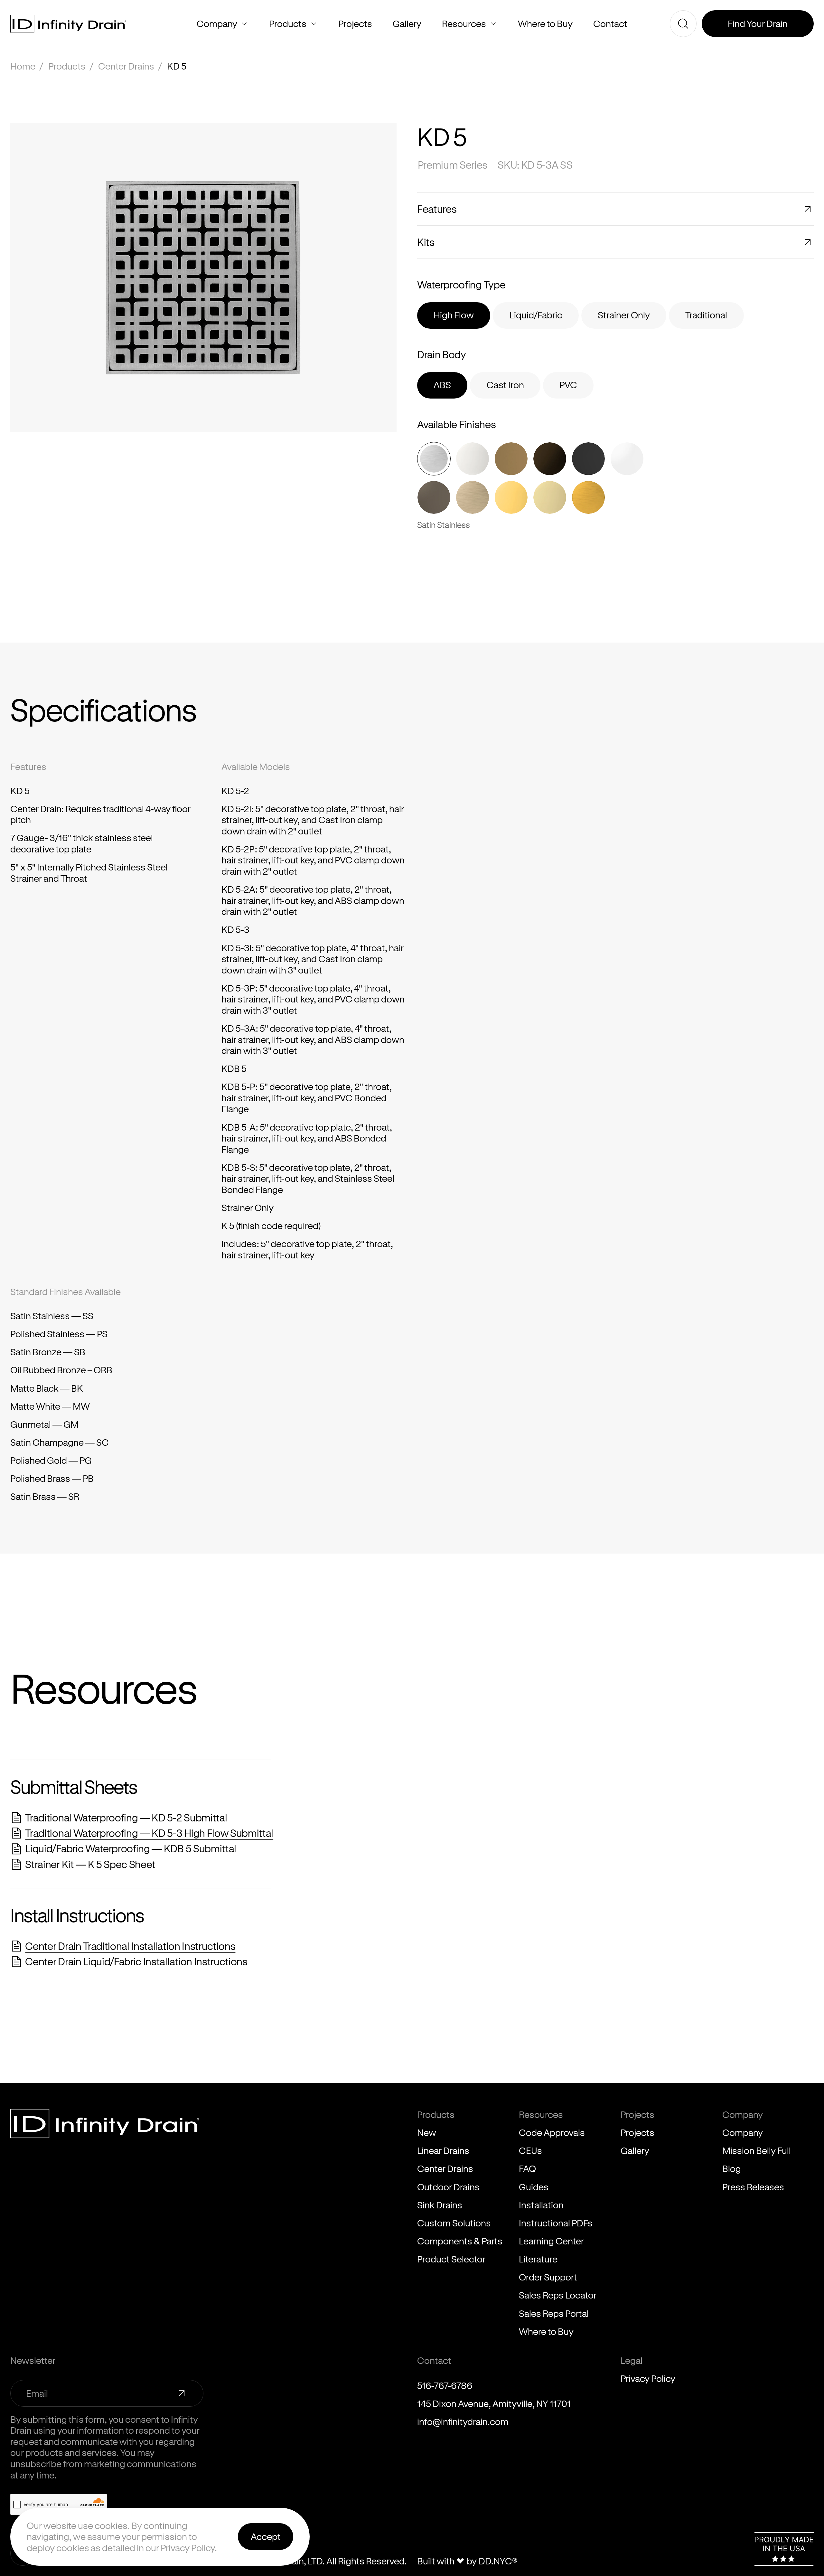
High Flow (454, 315)
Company (244, 24)
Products (314, 24)
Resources (493, 24)
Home (23, 66)
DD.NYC (498, 2561)
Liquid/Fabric (536, 315)
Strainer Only (624, 315)
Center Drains (126, 66)
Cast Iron (505, 385)
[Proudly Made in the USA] (784, 2549)
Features (437, 209)
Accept (266, 2536)
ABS (442, 385)
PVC (568, 385)
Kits (426, 242)
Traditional (706, 315)
